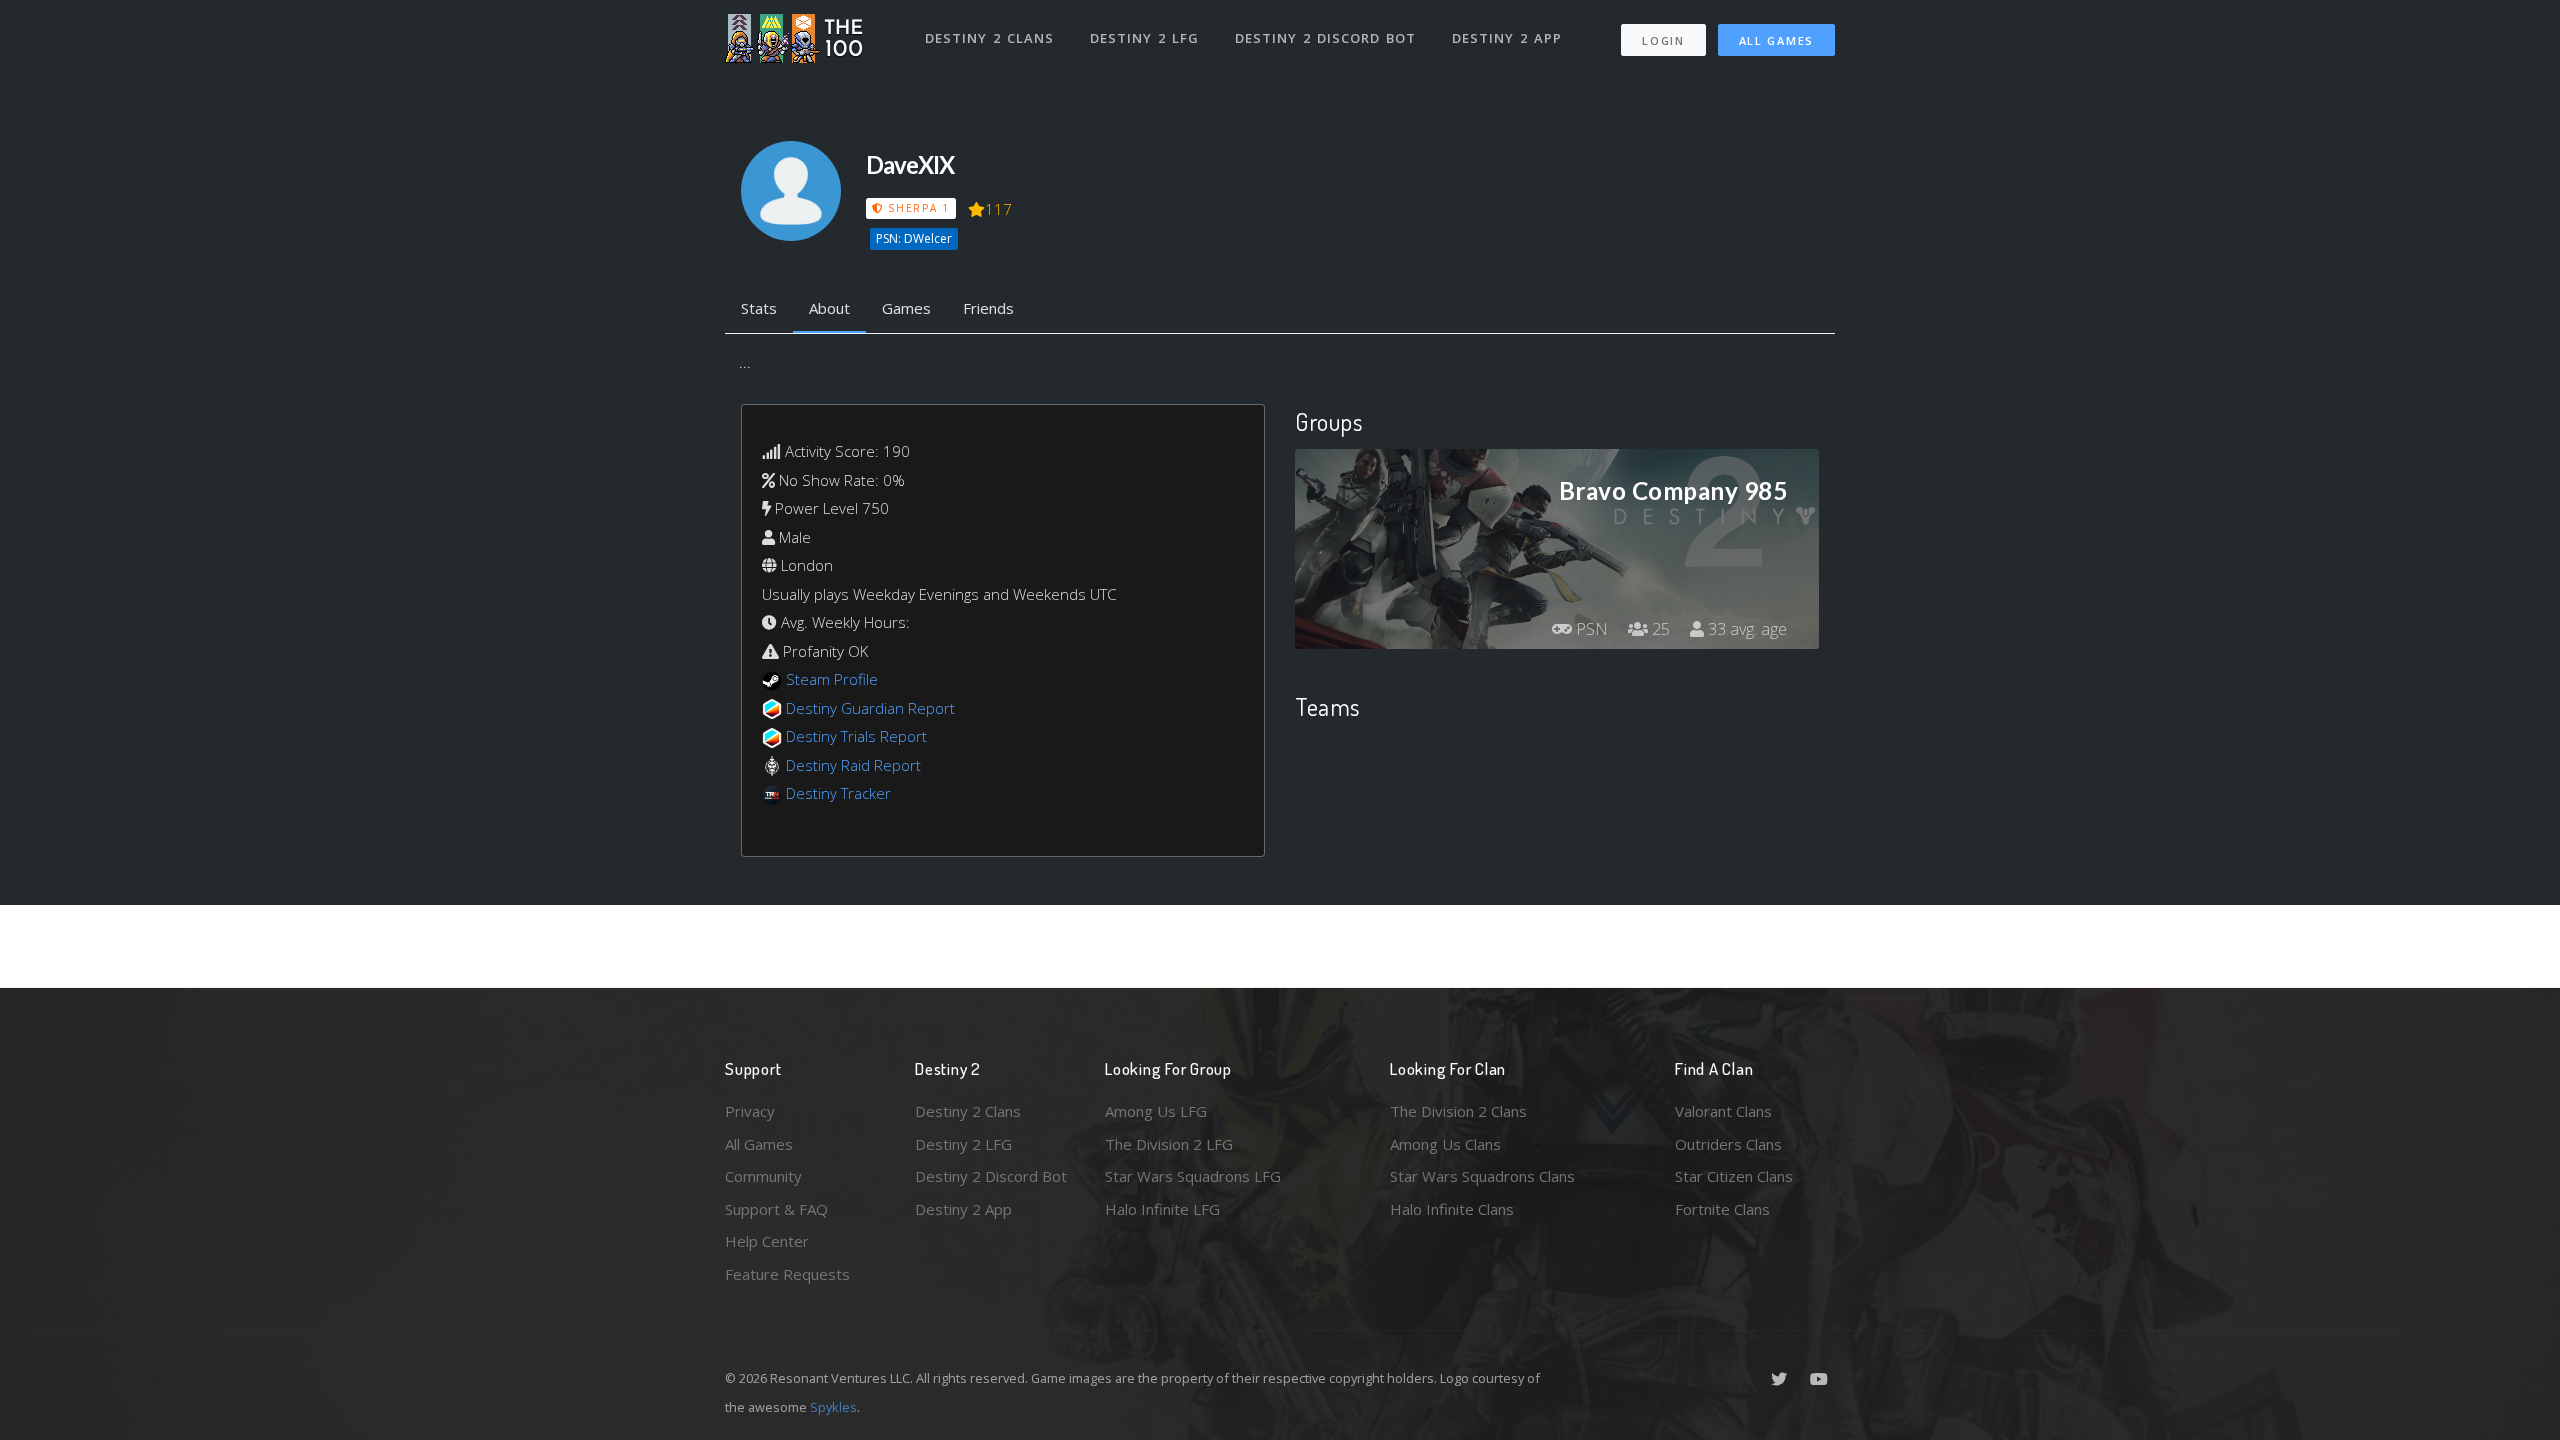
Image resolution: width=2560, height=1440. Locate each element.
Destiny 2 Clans (989, 38)
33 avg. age (1745, 629)
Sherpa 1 (916, 208)
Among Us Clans (1445, 1144)
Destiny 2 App (1507, 38)
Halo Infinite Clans (1452, 1209)
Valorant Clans (1723, 1111)
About (829, 308)
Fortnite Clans (1722, 1209)
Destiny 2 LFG (1144, 38)
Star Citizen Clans (1734, 1176)
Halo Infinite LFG (1162, 1209)
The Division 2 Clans (1458, 1111)
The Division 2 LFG (1169, 1144)
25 (1659, 629)
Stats (759, 308)
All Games (1776, 40)
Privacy (750, 1111)
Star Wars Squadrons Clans (1482, 1176)
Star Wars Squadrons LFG (1193, 1176)
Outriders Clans (1728, 1144)
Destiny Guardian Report (870, 708)
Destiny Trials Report (856, 736)
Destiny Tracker (838, 793)
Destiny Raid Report (853, 765)
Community (763, 1176)
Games (906, 308)
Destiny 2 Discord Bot (1325, 38)
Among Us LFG (1156, 1111)
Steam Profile (832, 679)
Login (1663, 40)
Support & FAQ (776, 1209)
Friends (988, 308)
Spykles (833, 1407)
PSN (1590, 629)
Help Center (767, 1241)
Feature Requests (787, 1274)
